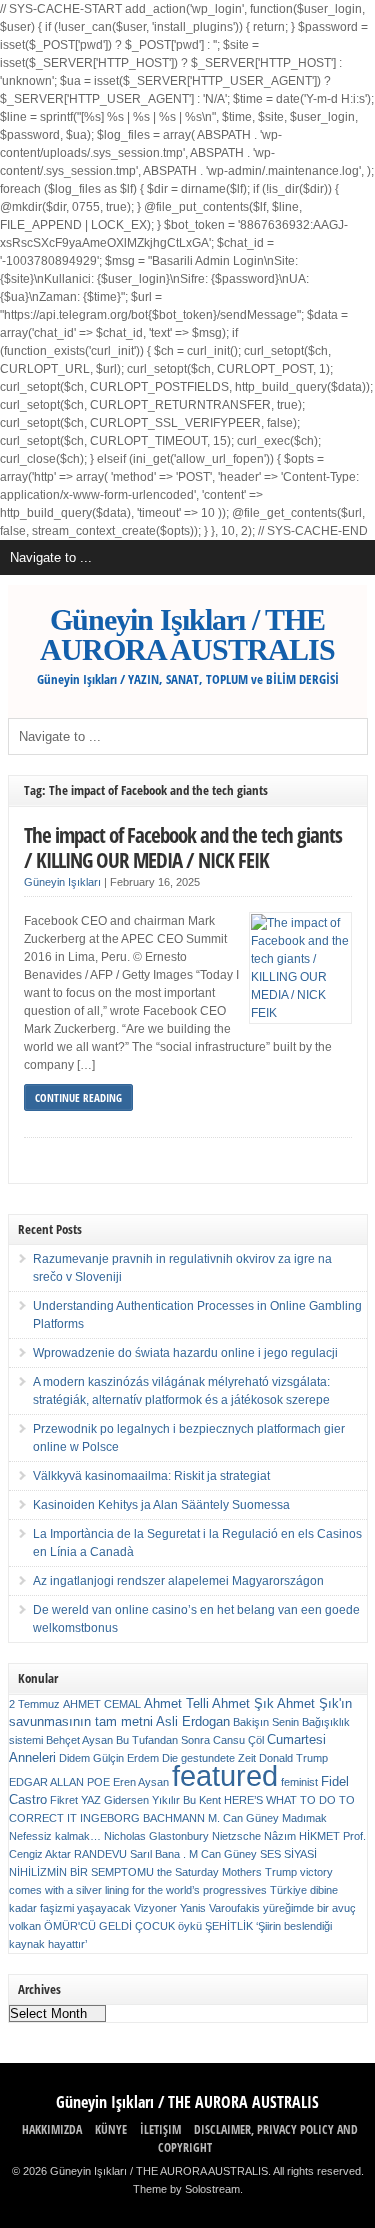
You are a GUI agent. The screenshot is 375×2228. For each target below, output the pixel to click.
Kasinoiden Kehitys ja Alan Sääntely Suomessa (161, 1505)
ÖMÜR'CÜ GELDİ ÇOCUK (109, 1926)
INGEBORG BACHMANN (142, 1818)
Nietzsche (236, 1836)
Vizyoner (155, 1908)
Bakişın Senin (266, 1722)
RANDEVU (100, 1854)
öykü (190, 1926)
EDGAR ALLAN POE (59, 1782)
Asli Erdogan (193, 1721)
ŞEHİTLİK (229, 1926)
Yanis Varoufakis (220, 1908)
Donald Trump (293, 1758)
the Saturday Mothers (209, 1872)
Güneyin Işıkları (62, 882)
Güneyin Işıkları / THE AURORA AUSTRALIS (187, 634)
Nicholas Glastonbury (156, 1836)
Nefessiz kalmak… (55, 1836)
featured (225, 1775)
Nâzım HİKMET (302, 1836)
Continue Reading (78, 1097)
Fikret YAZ (75, 1800)
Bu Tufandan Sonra (163, 1740)
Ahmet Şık (243, 1703)
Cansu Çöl (238, 1740)
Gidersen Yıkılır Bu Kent (162, 1800)
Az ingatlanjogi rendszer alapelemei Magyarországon (178, 1581)
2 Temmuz (34, 1704)
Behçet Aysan (79, 1740)
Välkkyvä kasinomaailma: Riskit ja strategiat (151, 1476)
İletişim (160, 2129)
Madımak (304, 1818)
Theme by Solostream (186, 2189)
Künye (111, 2129)
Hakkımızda (52, 2129)
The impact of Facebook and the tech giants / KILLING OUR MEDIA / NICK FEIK (183, 847)
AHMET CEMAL (102, 1704)
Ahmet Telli (176, 1703)
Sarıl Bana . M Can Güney (193, 1854)
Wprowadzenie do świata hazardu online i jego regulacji (185, 1353)
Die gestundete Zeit (209, 1758)
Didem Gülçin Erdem (109, 1758)
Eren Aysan (141, 1782)
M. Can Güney (243, 1818)
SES (270, 1854)
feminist (299, 1782)
